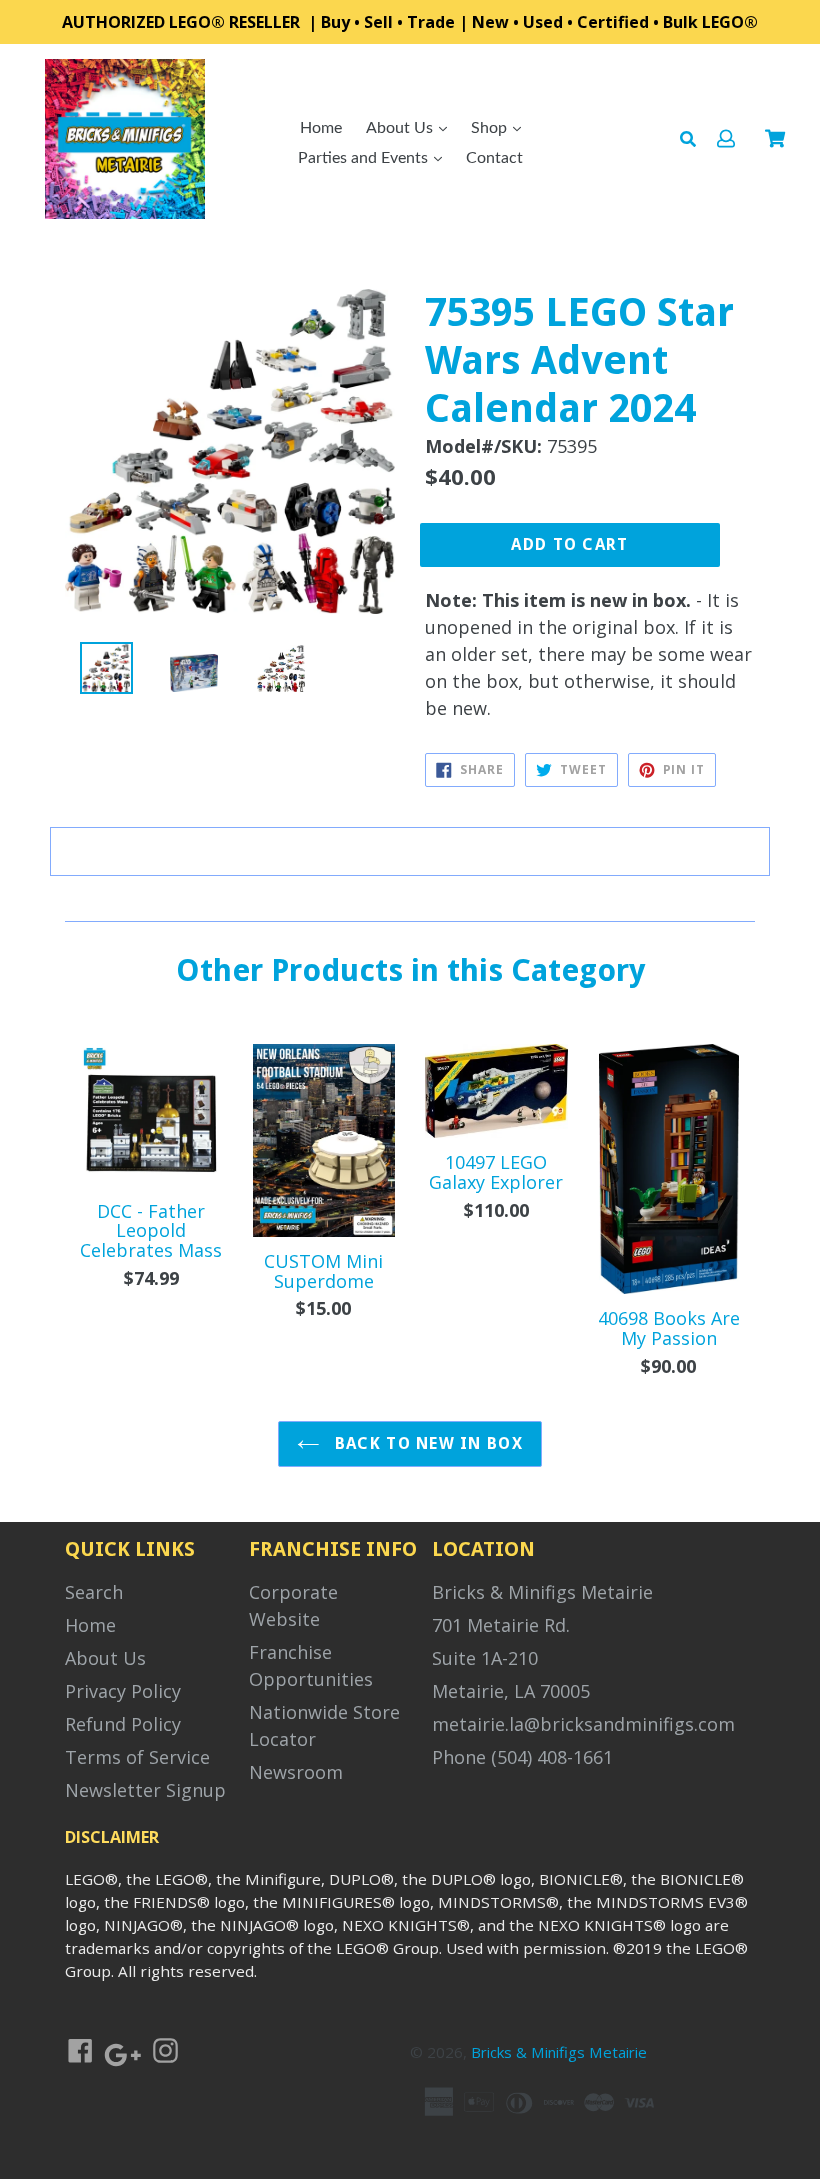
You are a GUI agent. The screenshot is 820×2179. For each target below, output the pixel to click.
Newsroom (296, 1772)
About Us (401, 128)
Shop (491, 128)
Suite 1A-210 (485, 1658)
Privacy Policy (123, 1691)
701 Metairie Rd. (501, 1625)
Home (321, 128)
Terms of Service (137, 1757)
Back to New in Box (426, 1443)
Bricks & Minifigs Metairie (542, 1592)
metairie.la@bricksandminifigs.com (583, 1724)
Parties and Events (365, 158)
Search (94, 1592)
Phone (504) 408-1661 (522, 1757)
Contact (494, 158)
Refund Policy (123, 1724)
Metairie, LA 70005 (511, 1691)
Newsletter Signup (145, 1790)
